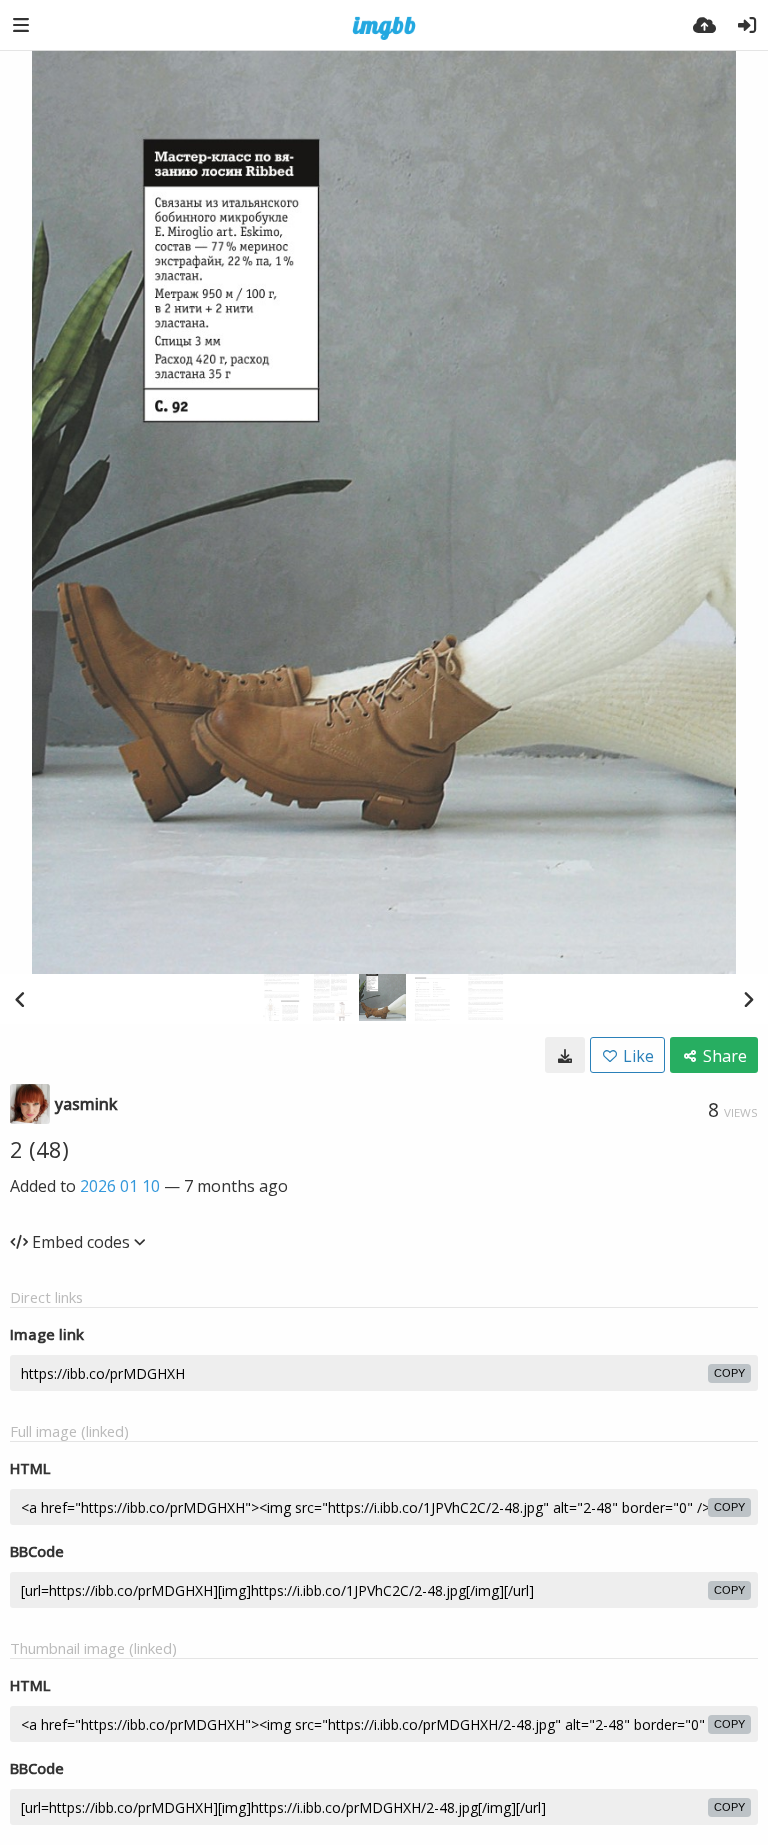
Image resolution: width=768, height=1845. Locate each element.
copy (729, 1373)
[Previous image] (20, 999)
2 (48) (39, 1149)
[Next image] (748, 999)
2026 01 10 (120, 1186)
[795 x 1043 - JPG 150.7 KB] (565, 1055)
